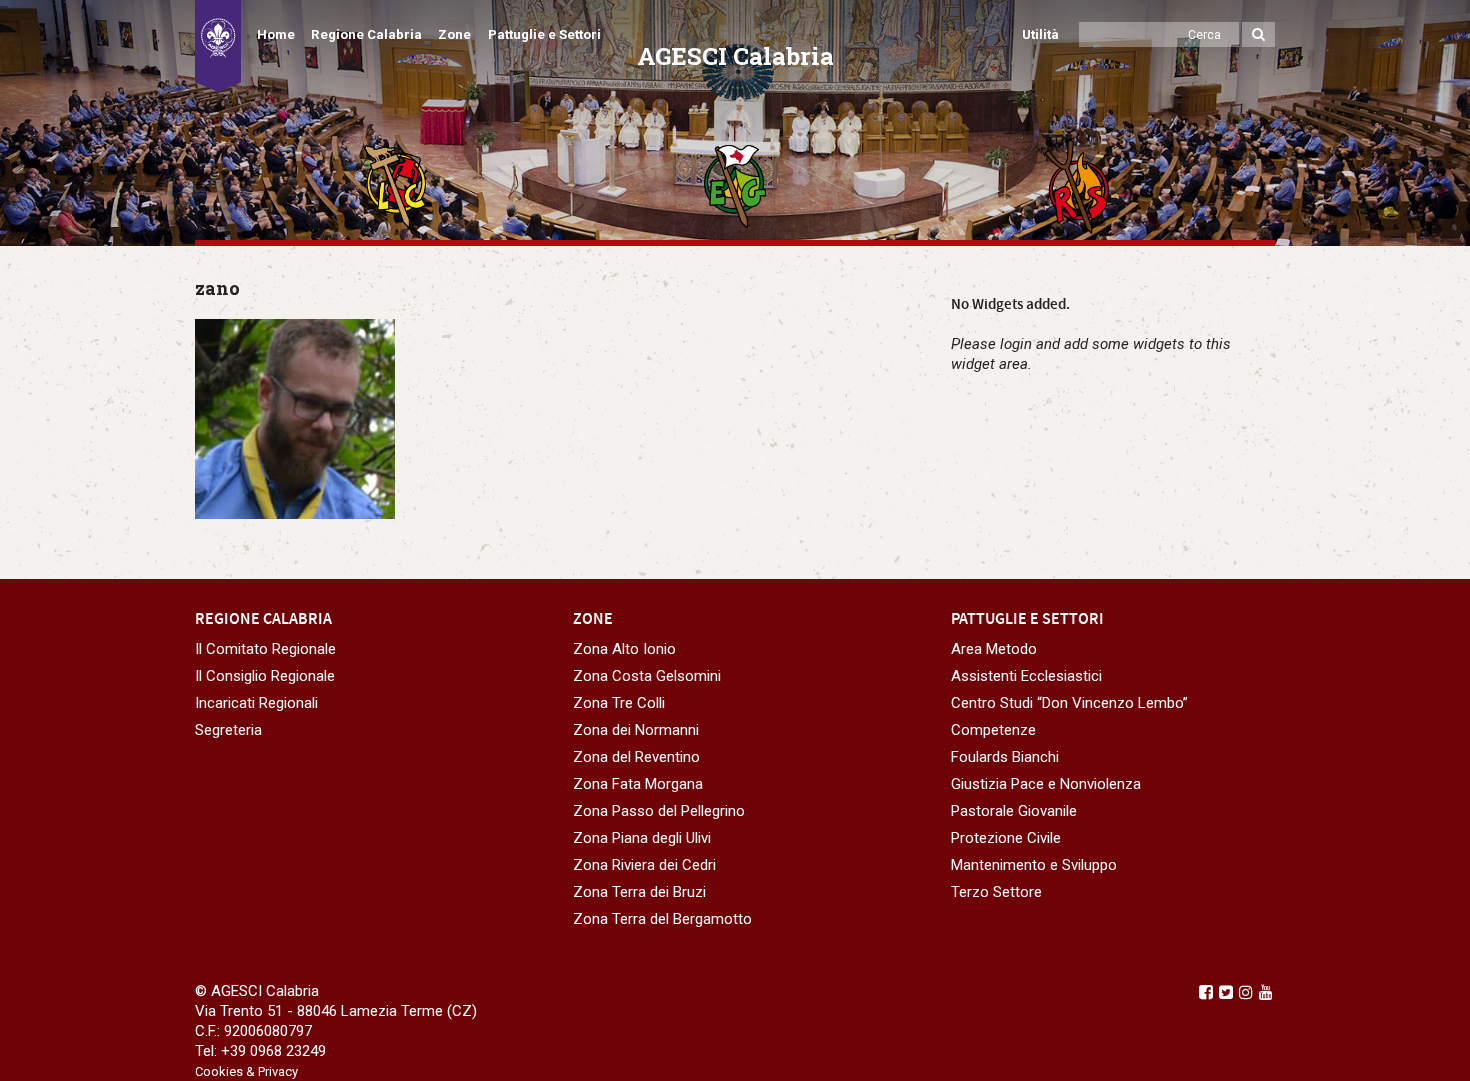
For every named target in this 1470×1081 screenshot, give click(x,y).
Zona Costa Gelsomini (647, 676)
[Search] (1258, 34)
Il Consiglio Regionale (265, 676)
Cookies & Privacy (246, 1071)
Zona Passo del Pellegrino (659, 811)
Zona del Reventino (636, 757)
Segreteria (228, 730)
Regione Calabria (366, 34)
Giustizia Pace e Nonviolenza (1046, 784)
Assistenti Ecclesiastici (1026, 676)
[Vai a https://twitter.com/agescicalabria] (1226, 992)
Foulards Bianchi (1005, 757)
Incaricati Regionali (256, 703)
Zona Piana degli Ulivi (642, 838)
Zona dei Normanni (636, 730)
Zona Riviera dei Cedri (644, 865)
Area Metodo (994, 649)
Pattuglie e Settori (544, 34)
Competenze (993, 730)
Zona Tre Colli (619, 703)
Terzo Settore (996, 892)
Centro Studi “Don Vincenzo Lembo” (1069, 703)
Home (276, 34)
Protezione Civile (1006, 838)
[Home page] (218, 46)
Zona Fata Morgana (638, 784)
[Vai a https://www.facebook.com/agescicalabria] (1206, 992)
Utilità (1040, 34)
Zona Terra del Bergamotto (662, 919)
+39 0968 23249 (273, 1051)
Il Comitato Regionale (265, 649)
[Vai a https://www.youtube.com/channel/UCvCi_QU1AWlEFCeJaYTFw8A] (1266, 992)
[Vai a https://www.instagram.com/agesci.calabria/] (1246, 992)
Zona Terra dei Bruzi (639, 892)
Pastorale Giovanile (1014, 811)
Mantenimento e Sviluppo (1034, 865)
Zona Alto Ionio (624, 649)
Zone (454, 34)
